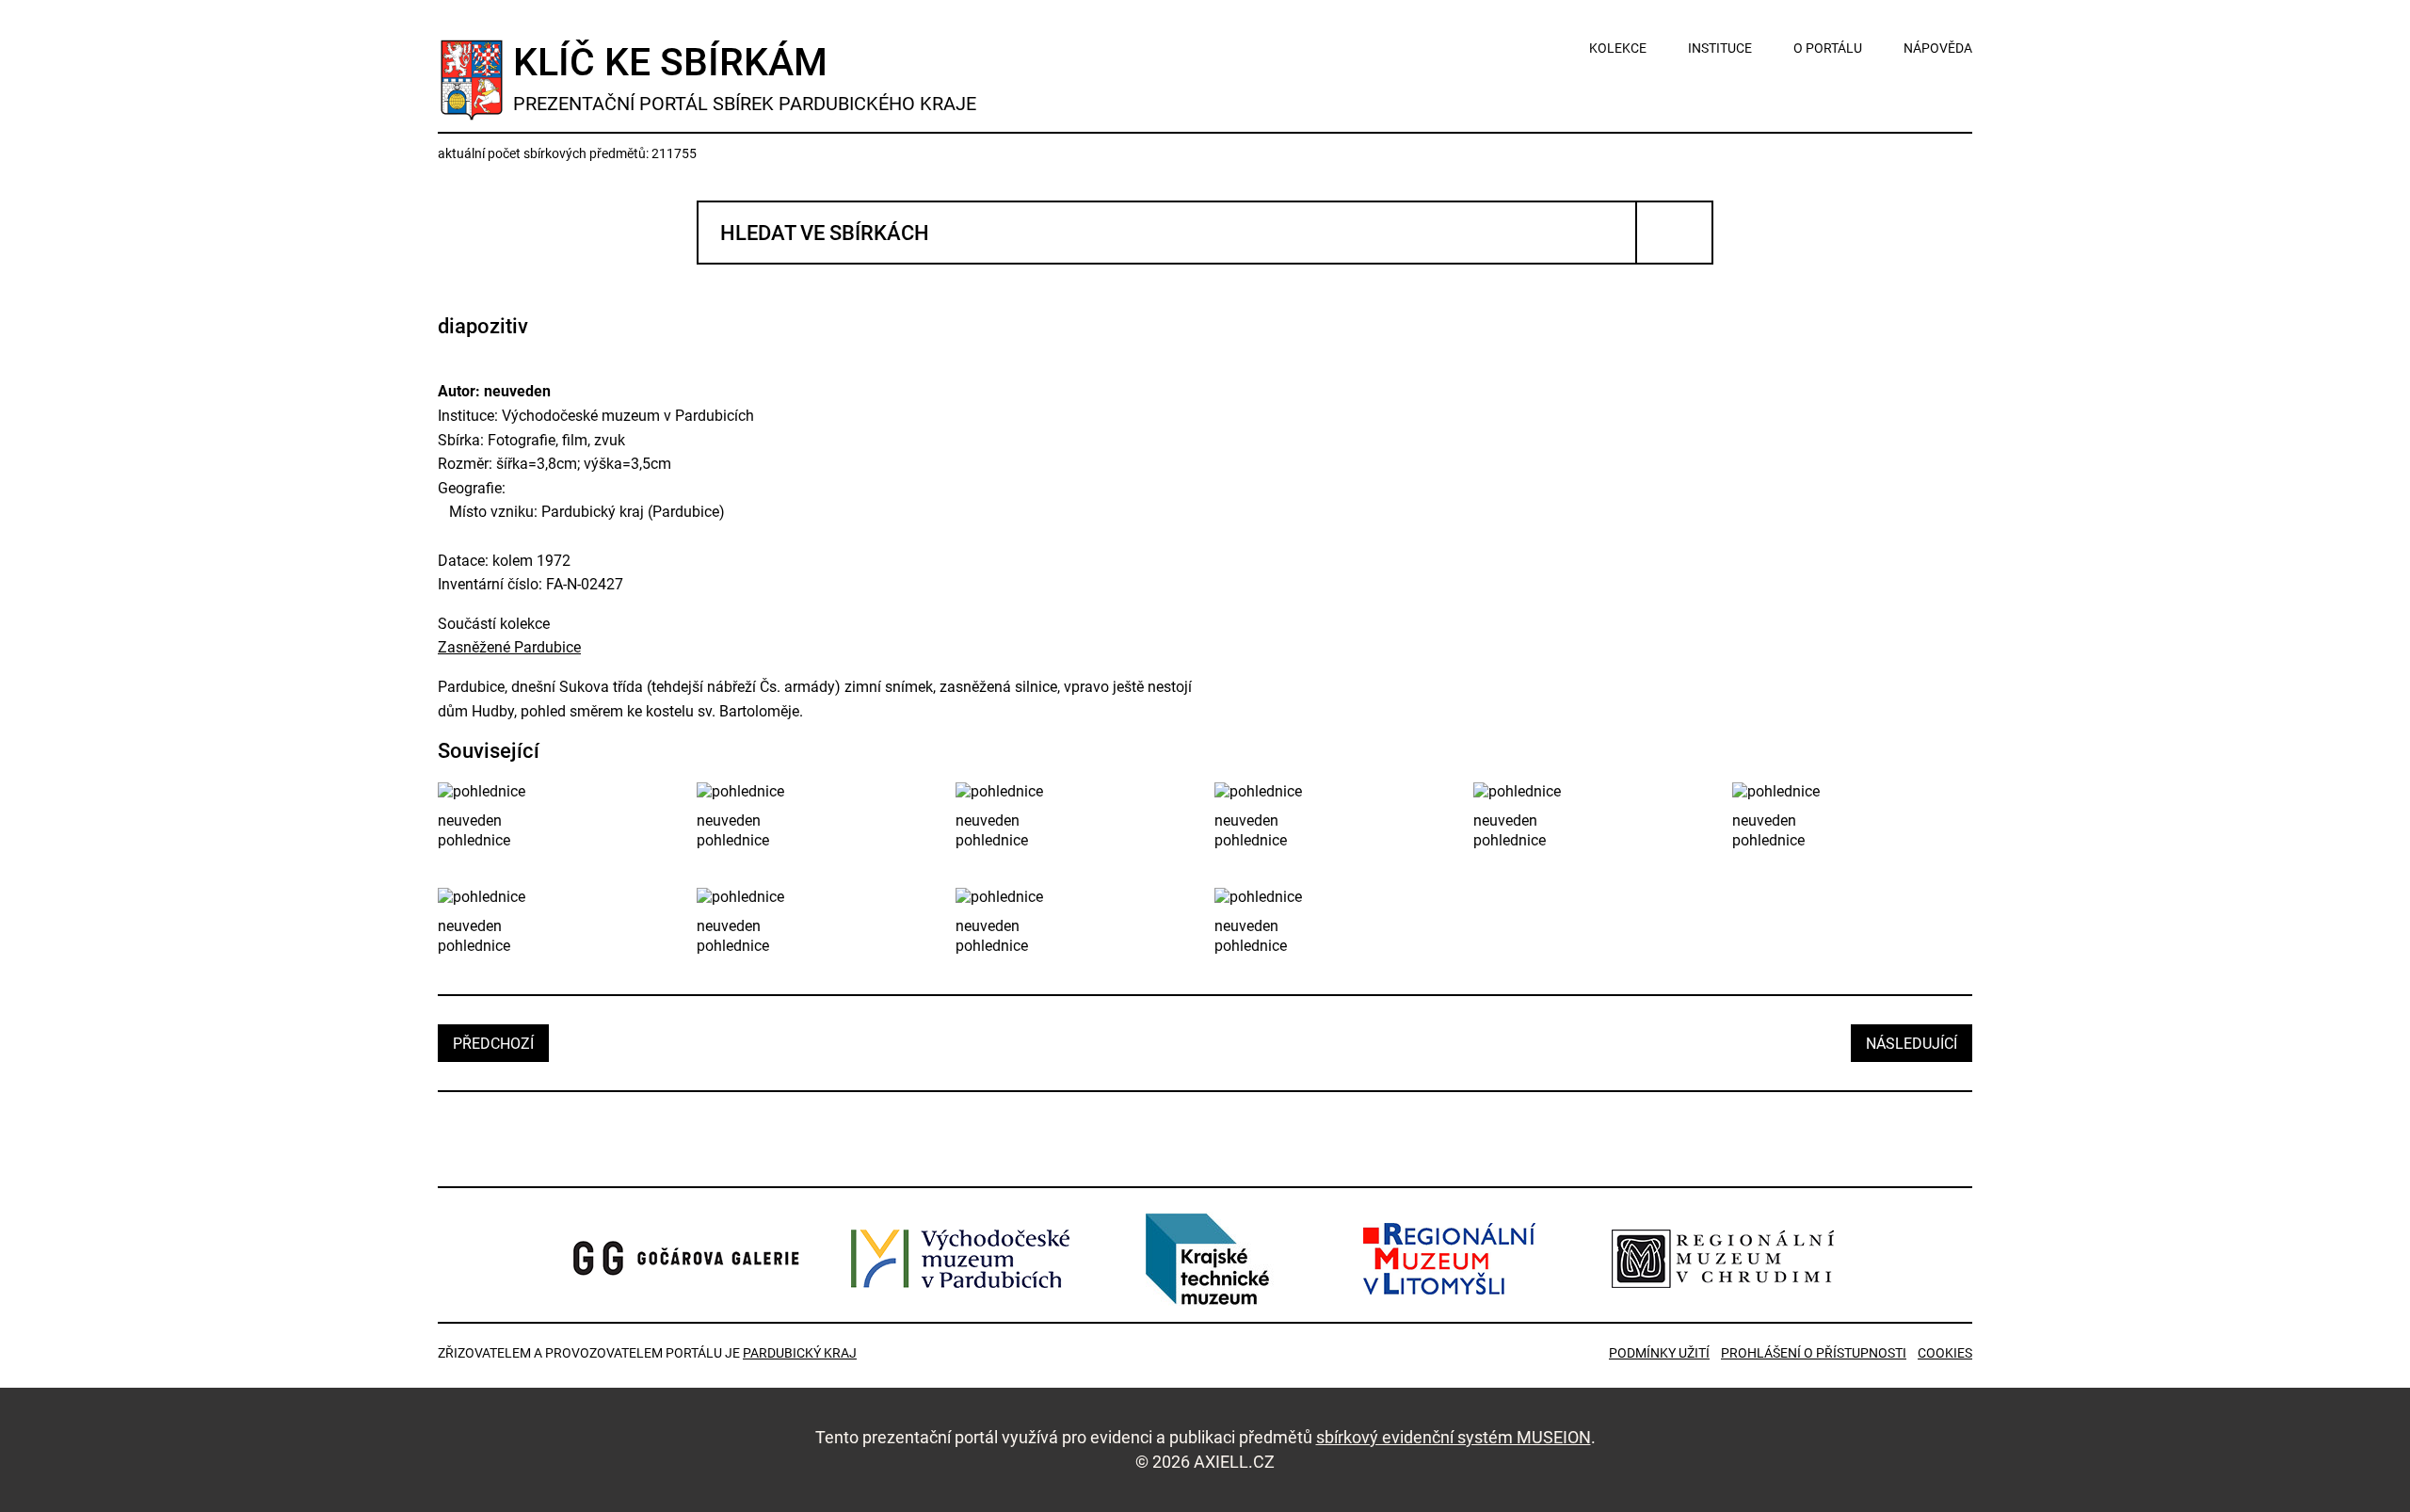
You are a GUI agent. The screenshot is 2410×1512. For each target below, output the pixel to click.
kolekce (1618, 48)
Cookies (1945, 1353)
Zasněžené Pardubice (509, 647)
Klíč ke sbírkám (745, 77)
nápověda (1938, 48)
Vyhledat (1674, 233)
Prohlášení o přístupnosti (1814, 1353)
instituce (1720, 48)
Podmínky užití (1659, 1353)
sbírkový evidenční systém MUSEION (1454, 1437)
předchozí (493, 1044)
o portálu (1828, 48)
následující (1912, 1044)
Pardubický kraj (800, 1353)
